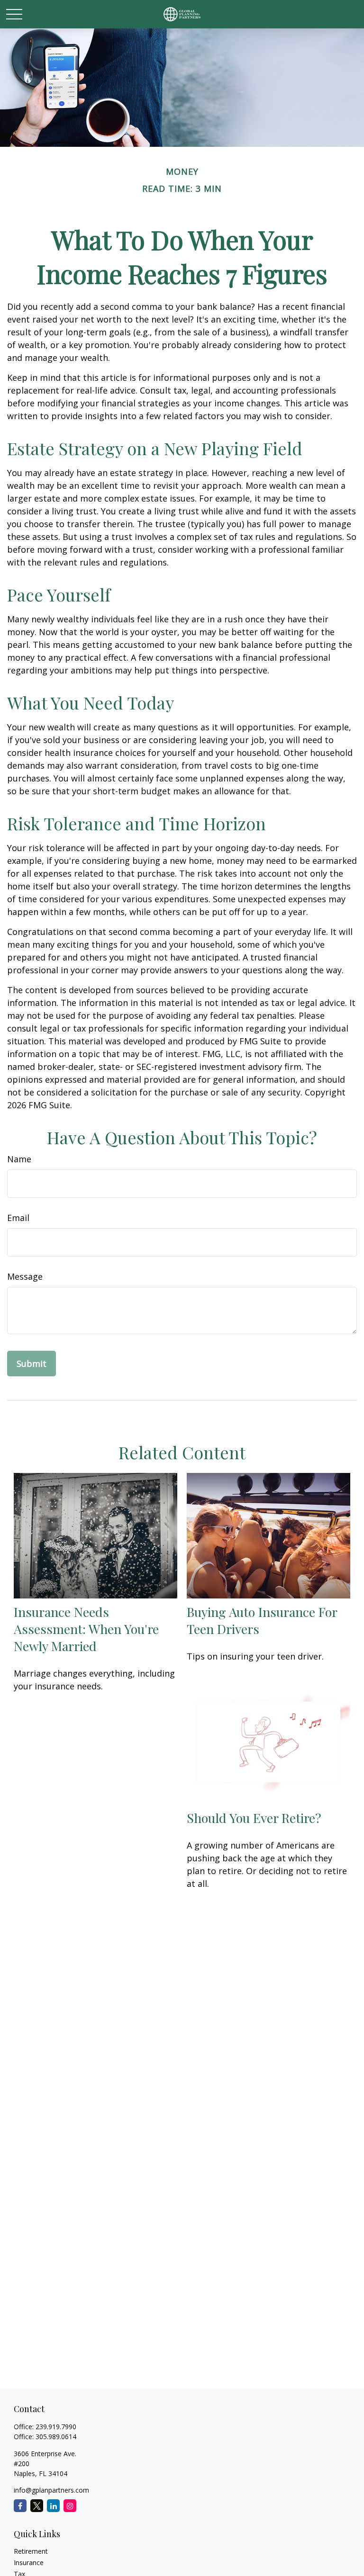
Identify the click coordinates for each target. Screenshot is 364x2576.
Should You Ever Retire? (254, 1818)
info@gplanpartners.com (51, 2490)
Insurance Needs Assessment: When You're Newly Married (86, 1629)
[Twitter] (37, 2506)
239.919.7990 (56, 2427)
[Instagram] (70, 2506)
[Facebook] (20, 2506)
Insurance (29, 2563)
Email (18, 1218)
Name (19, 1159)
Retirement (31, 2551)
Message (25, 1276)
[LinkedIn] (53, 2506)
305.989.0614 (56, 2437)
